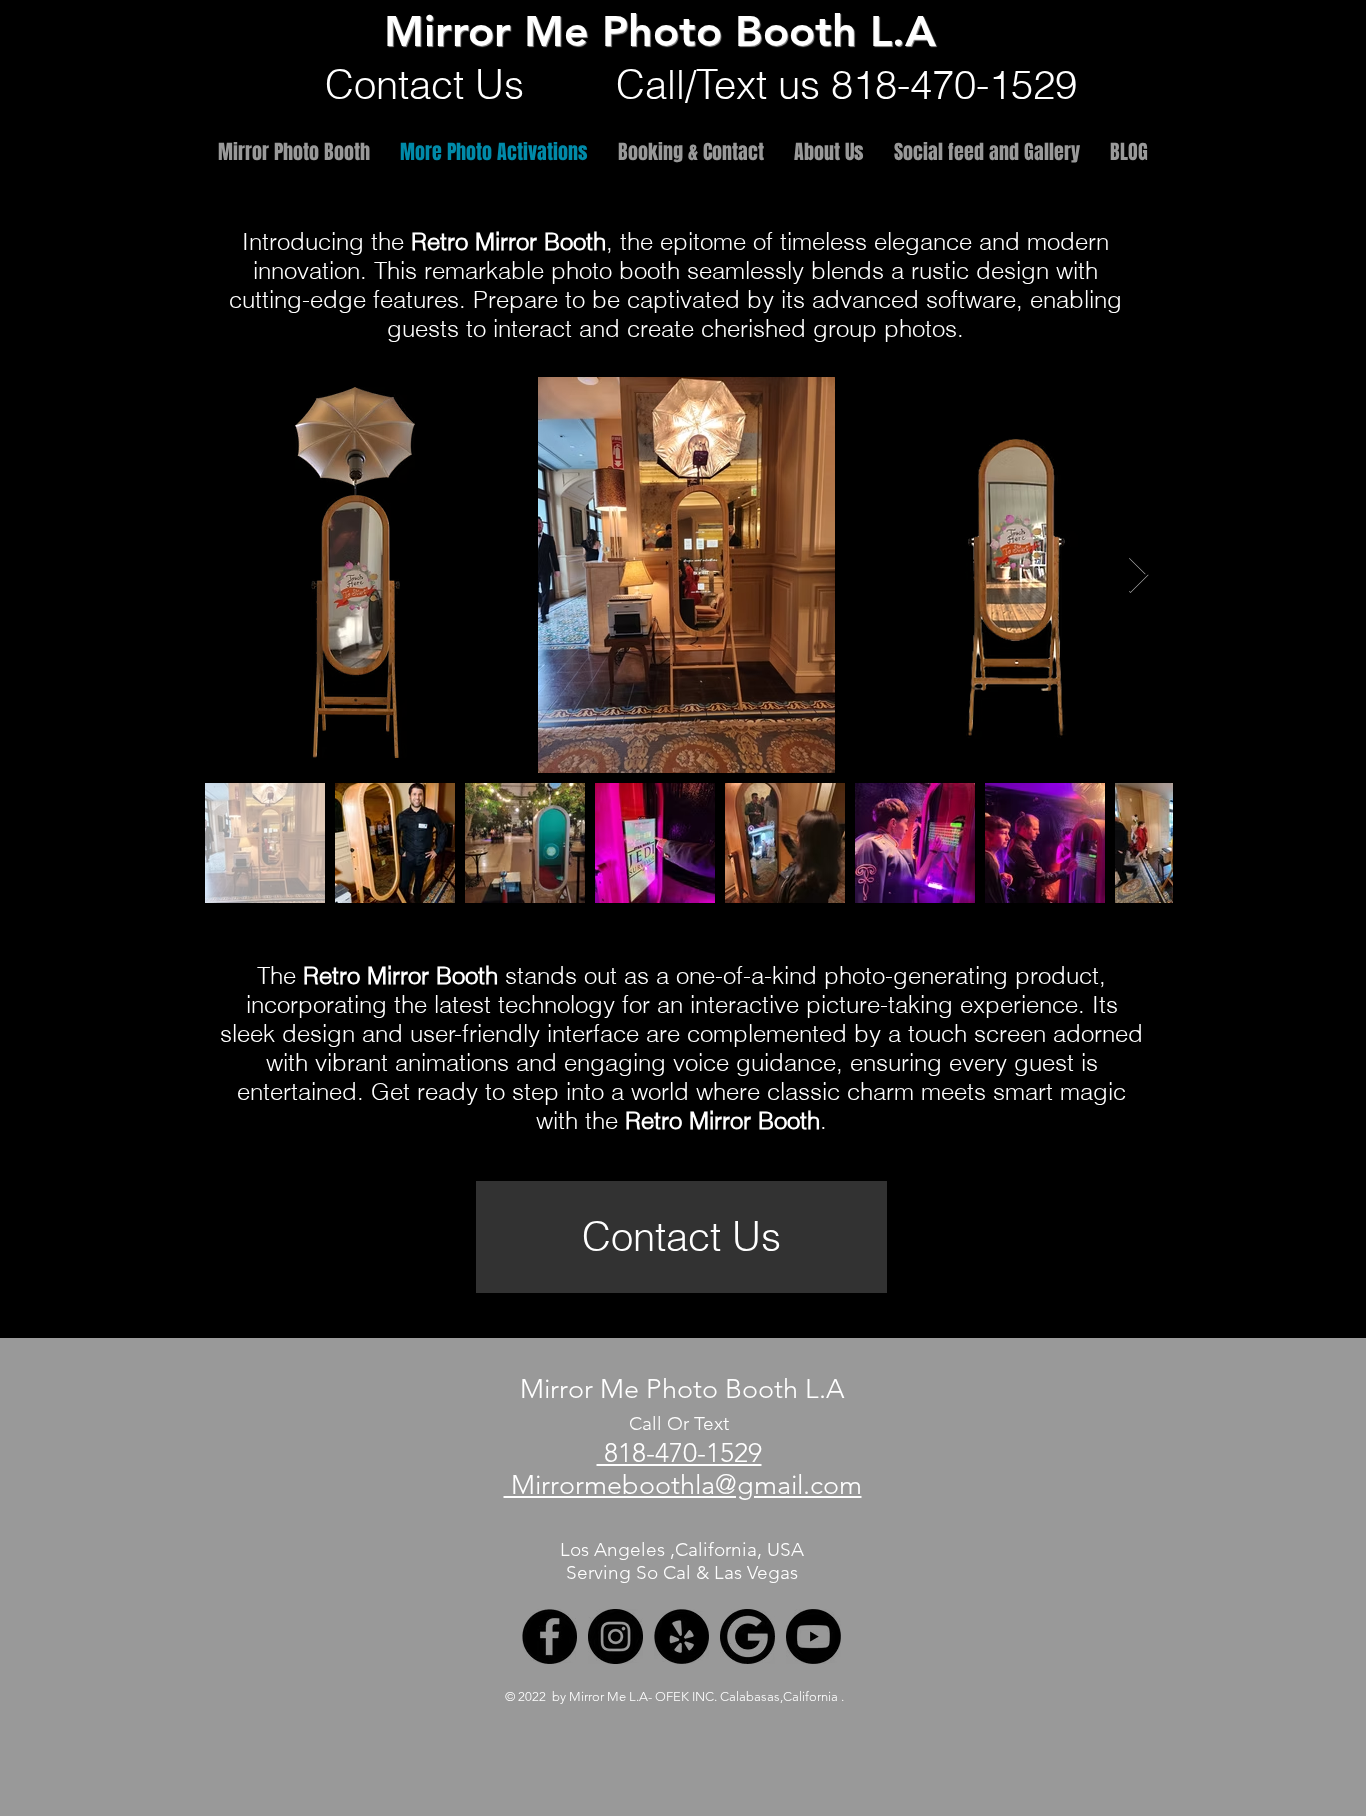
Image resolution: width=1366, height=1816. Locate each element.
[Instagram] (615, 1636)
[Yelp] (681, 1636)
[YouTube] (813, 1636)
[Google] (747, 1636)
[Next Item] (1138, 575)
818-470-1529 (679, 1453)
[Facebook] (549, 1636)
